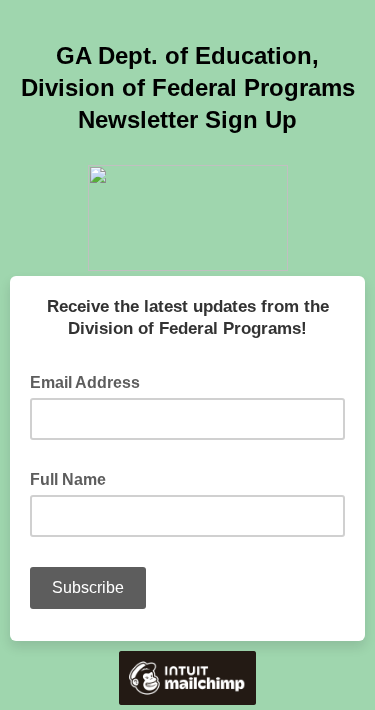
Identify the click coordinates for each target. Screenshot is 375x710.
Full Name (74, 478)
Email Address (91, 381)
